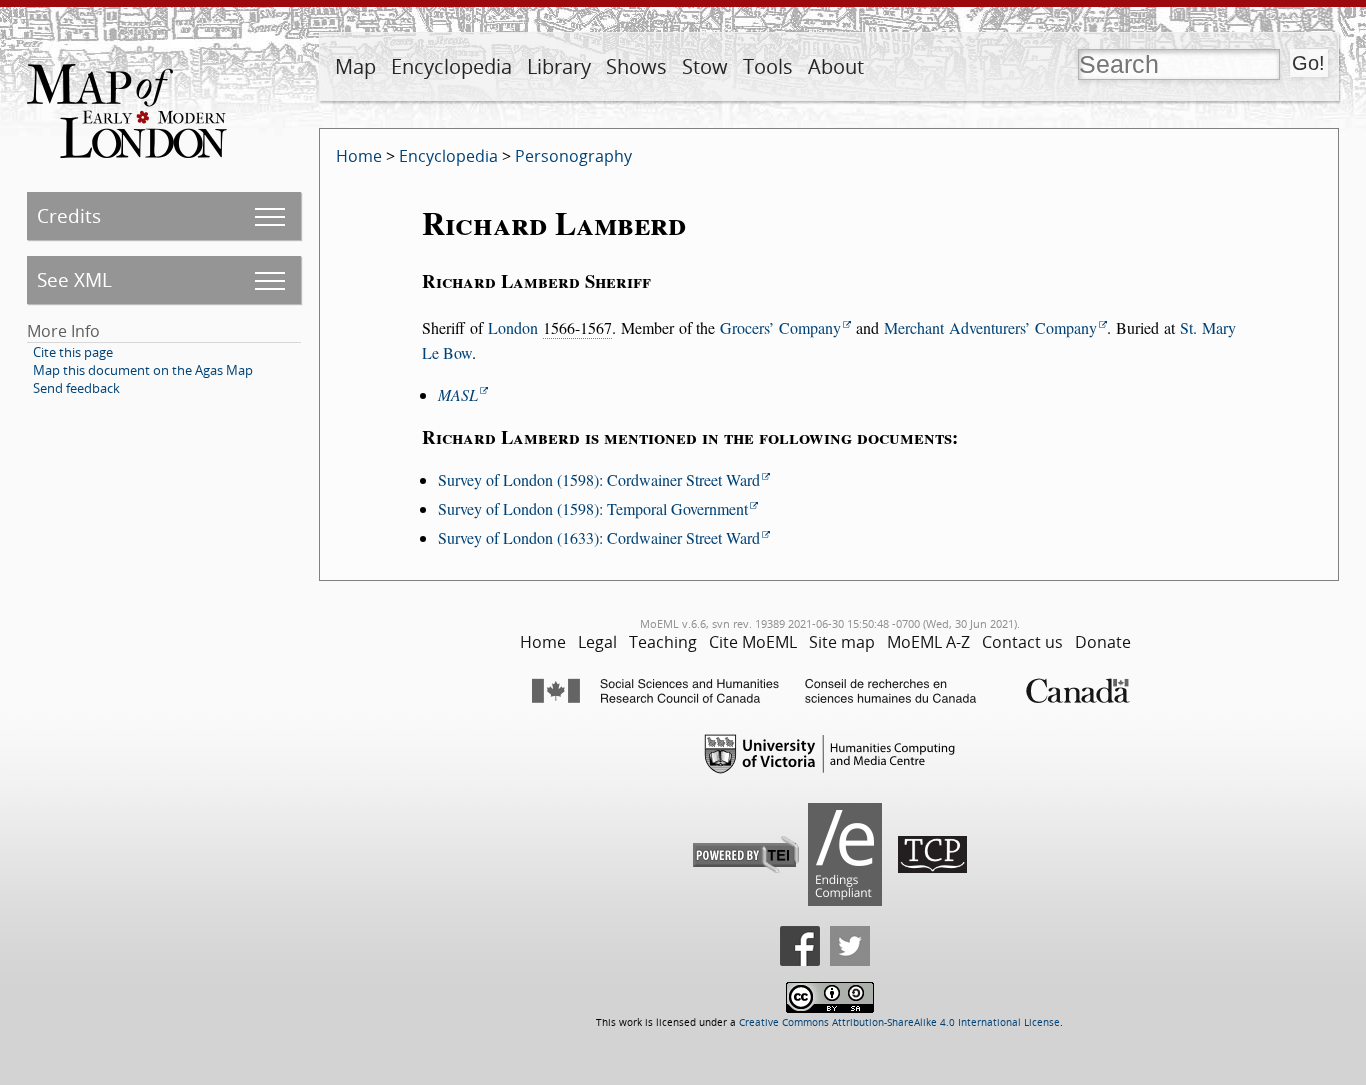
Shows (636, 66)
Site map (842, 642)
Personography (573, 156)
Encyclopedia (451, 66)
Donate (1103, 642)
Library (559, 66)
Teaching (663, 642)
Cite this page (73, 352)
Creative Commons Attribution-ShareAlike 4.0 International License (899, 1022)
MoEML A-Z (928, 642)
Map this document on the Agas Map (143, 370)
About (836, 66)
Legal (597, 642)
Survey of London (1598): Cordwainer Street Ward (599, 479)
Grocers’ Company (780, 327)
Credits (69, 215)
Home (359, 156)
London (513, 327)
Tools (768, 66)
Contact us (1022, 642)
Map (355, 66)
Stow (705, 66)
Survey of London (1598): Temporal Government (593, 508)
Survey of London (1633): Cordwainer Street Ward (599, 537)
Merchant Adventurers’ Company (990, 327)
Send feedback (76, 388)
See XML (74, 279)
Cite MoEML (753, 642)
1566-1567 (577, 327)
